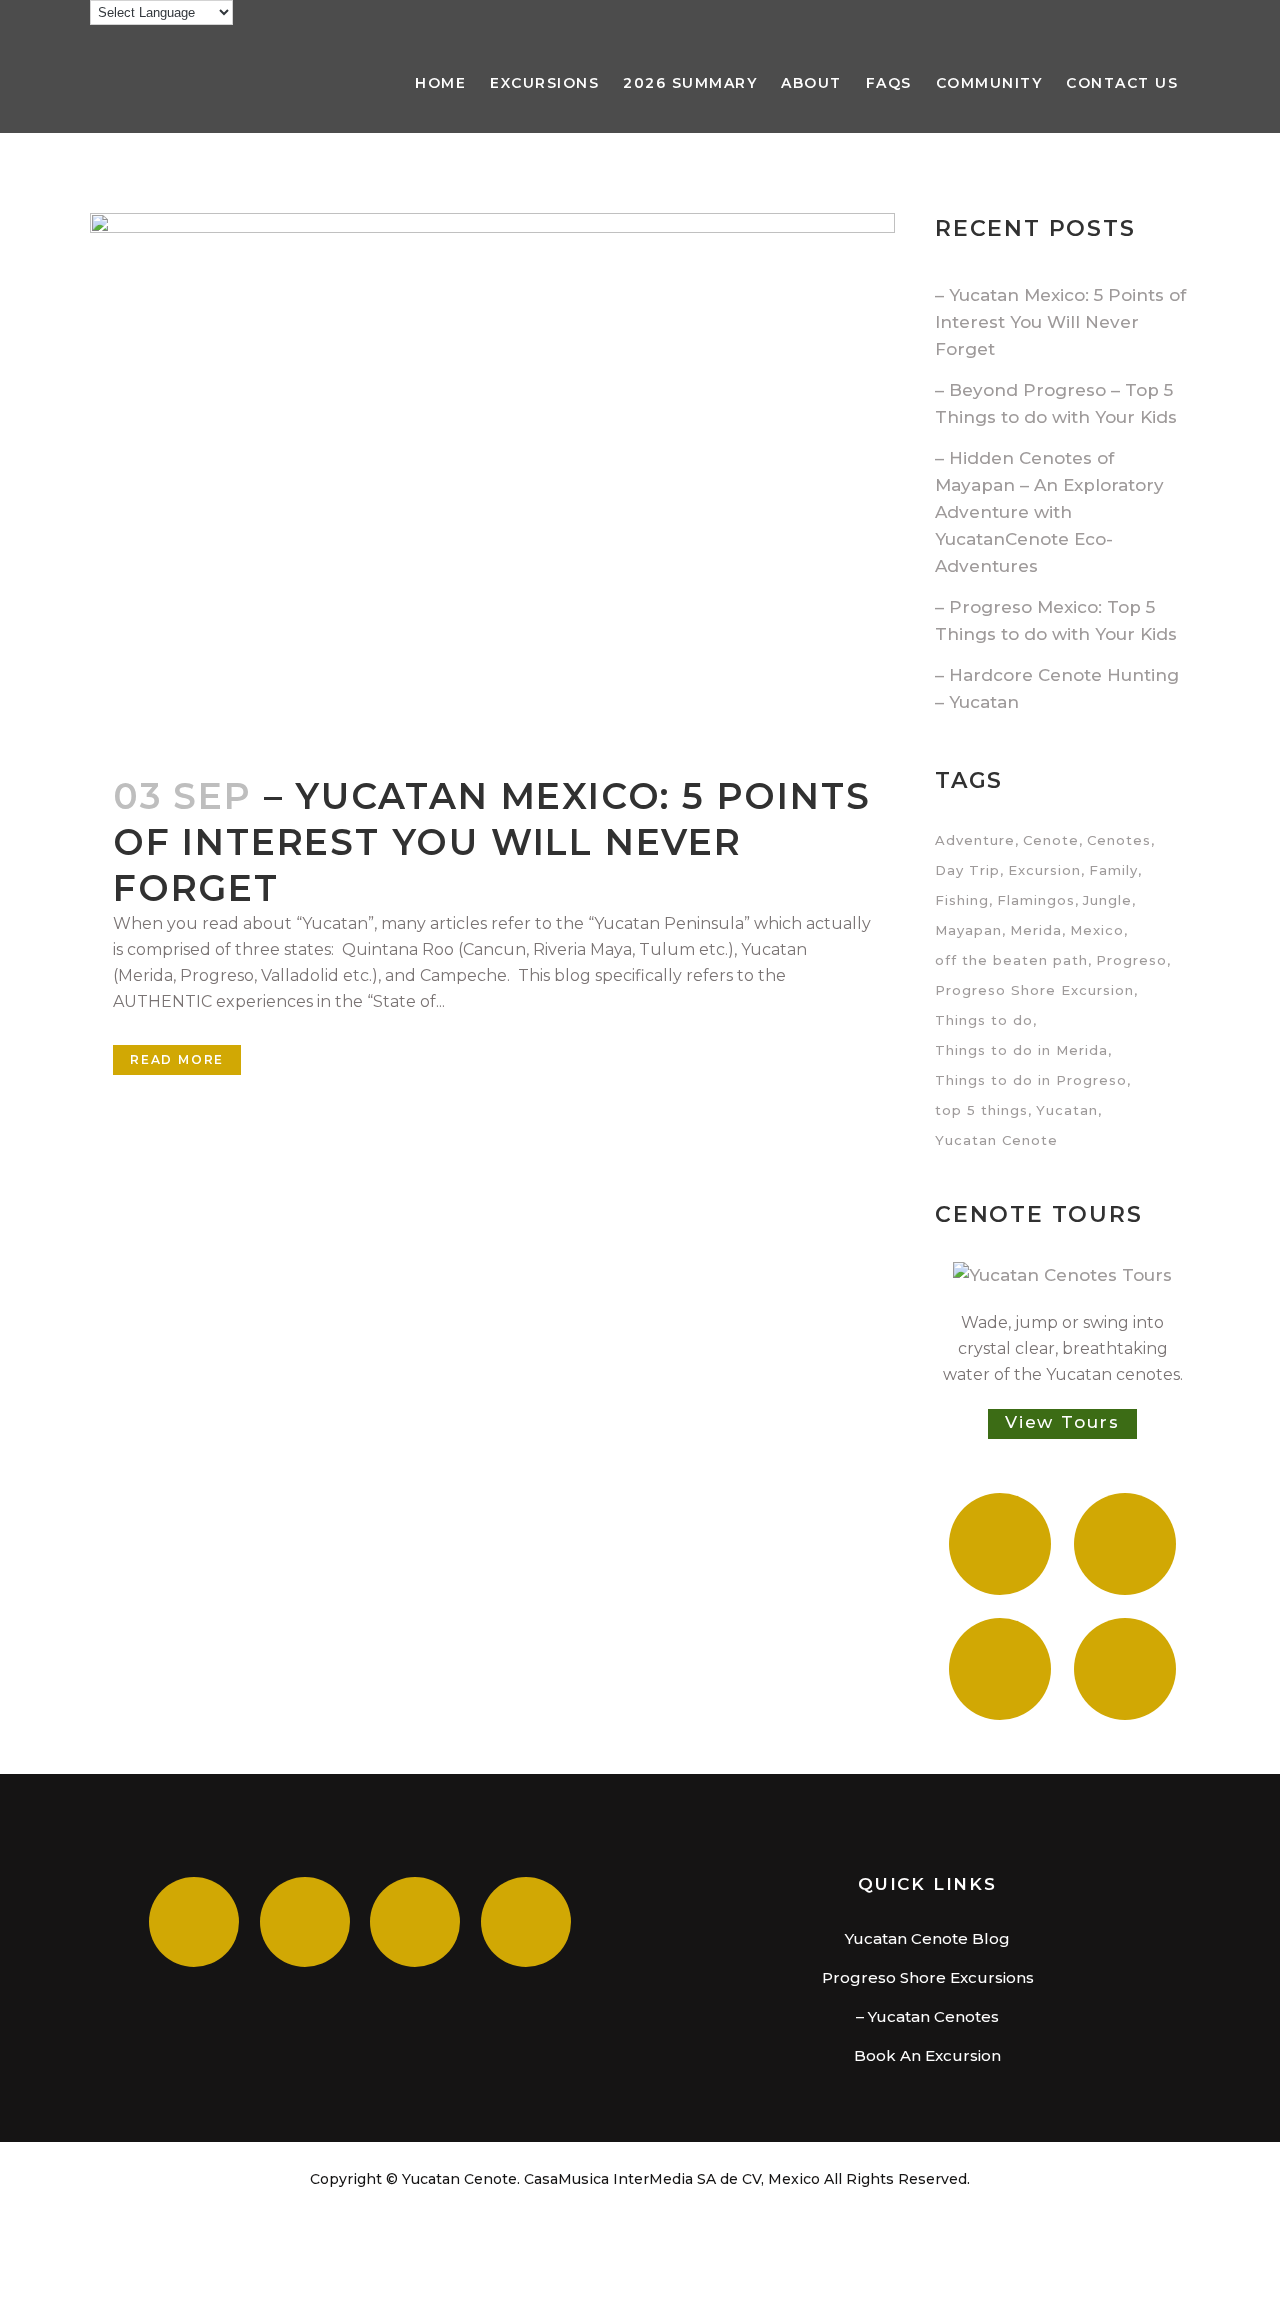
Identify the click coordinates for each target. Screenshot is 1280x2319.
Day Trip (967, 870)
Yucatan (1067, 1110)
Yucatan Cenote (996, 1140)
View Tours (1062, 1422)
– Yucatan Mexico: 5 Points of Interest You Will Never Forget (491, 842)
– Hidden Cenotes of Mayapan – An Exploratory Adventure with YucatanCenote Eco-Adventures (1049, 512)
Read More (177, 1059)
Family (1113, 870)
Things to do (984, 1020)
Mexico (1097, 930)
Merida (1036, 930)
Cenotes (1119, 840)
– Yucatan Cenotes (927, 2016)
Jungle (1107, 900)
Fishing (962, 900)
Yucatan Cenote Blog (927, 1938)
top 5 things (981, 1110)
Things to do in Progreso (1031, 1080)
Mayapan (968, 930)
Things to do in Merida (1021, 1050)
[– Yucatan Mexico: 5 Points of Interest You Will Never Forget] (492, 481)
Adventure (975, 840)
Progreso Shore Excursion (1034, 990)
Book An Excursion (927, 2055)
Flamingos (1036, 900)
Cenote (1051, 840)
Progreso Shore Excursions (928, 1977)
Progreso (1131, 960)
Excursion (1044, 870)
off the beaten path (1011, 960)
